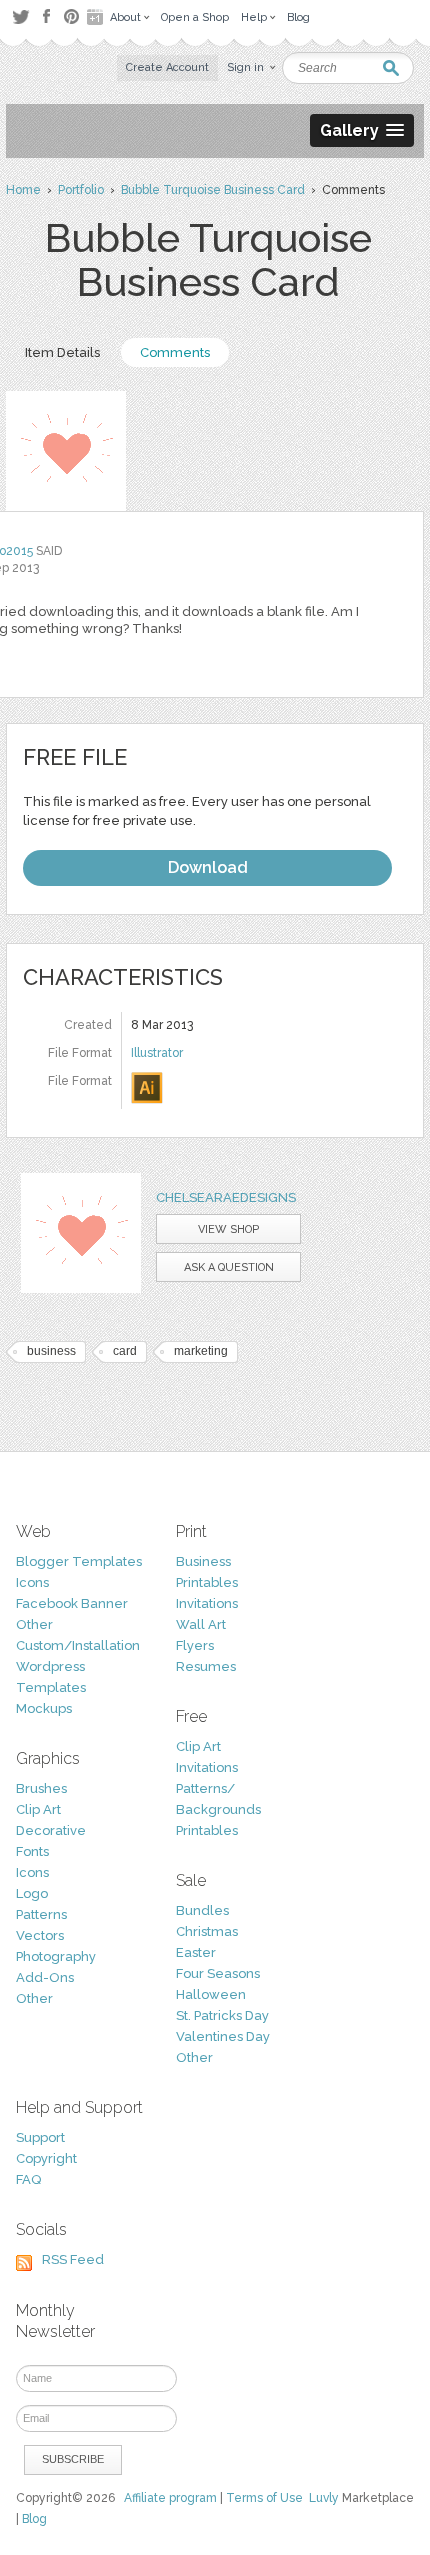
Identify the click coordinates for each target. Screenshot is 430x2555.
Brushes (41, 1788)
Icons (32, 1582)
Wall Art (201, 1624)
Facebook (46, 17)
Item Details (62, 352)
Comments (175, 352)
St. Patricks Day (222, 2015)
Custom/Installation (78, 1645)
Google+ (97, 17)
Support (40, 2137)
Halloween (211, 1994)
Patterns (41, 1914)
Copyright (46, 2158)
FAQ (28, 2179)
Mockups (44, 1708)
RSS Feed (73, 2259)
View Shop (228, 1229)
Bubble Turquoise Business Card (213, 190)
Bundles (202, 1910)
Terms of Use (264, 2498)
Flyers (195, 1645)
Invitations (207, 1603)
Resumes (206, 1666)
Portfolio (81, 190)
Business (203, 1561)
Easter (196, 1952)
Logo (32, 1893)
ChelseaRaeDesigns (226, 1197)
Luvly (324, 2498)
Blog (34, 2519)
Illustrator (157, 1053)
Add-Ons (45, 1977)
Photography (56, 1956)
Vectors (40, 1935)
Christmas (207, 1931)
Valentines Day (223, 2036)
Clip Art (38, 1809)
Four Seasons (218, 1973)
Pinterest (71, 16)
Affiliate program (170, 2498)
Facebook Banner (72, 1603)
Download (208, 867)
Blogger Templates (79, 1561)
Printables (207, 1582)
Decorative (51, 1830)
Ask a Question (229, 1267)
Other (34, 1624)
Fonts (32, 1851)
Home (23, 190)
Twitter (20, 16)
